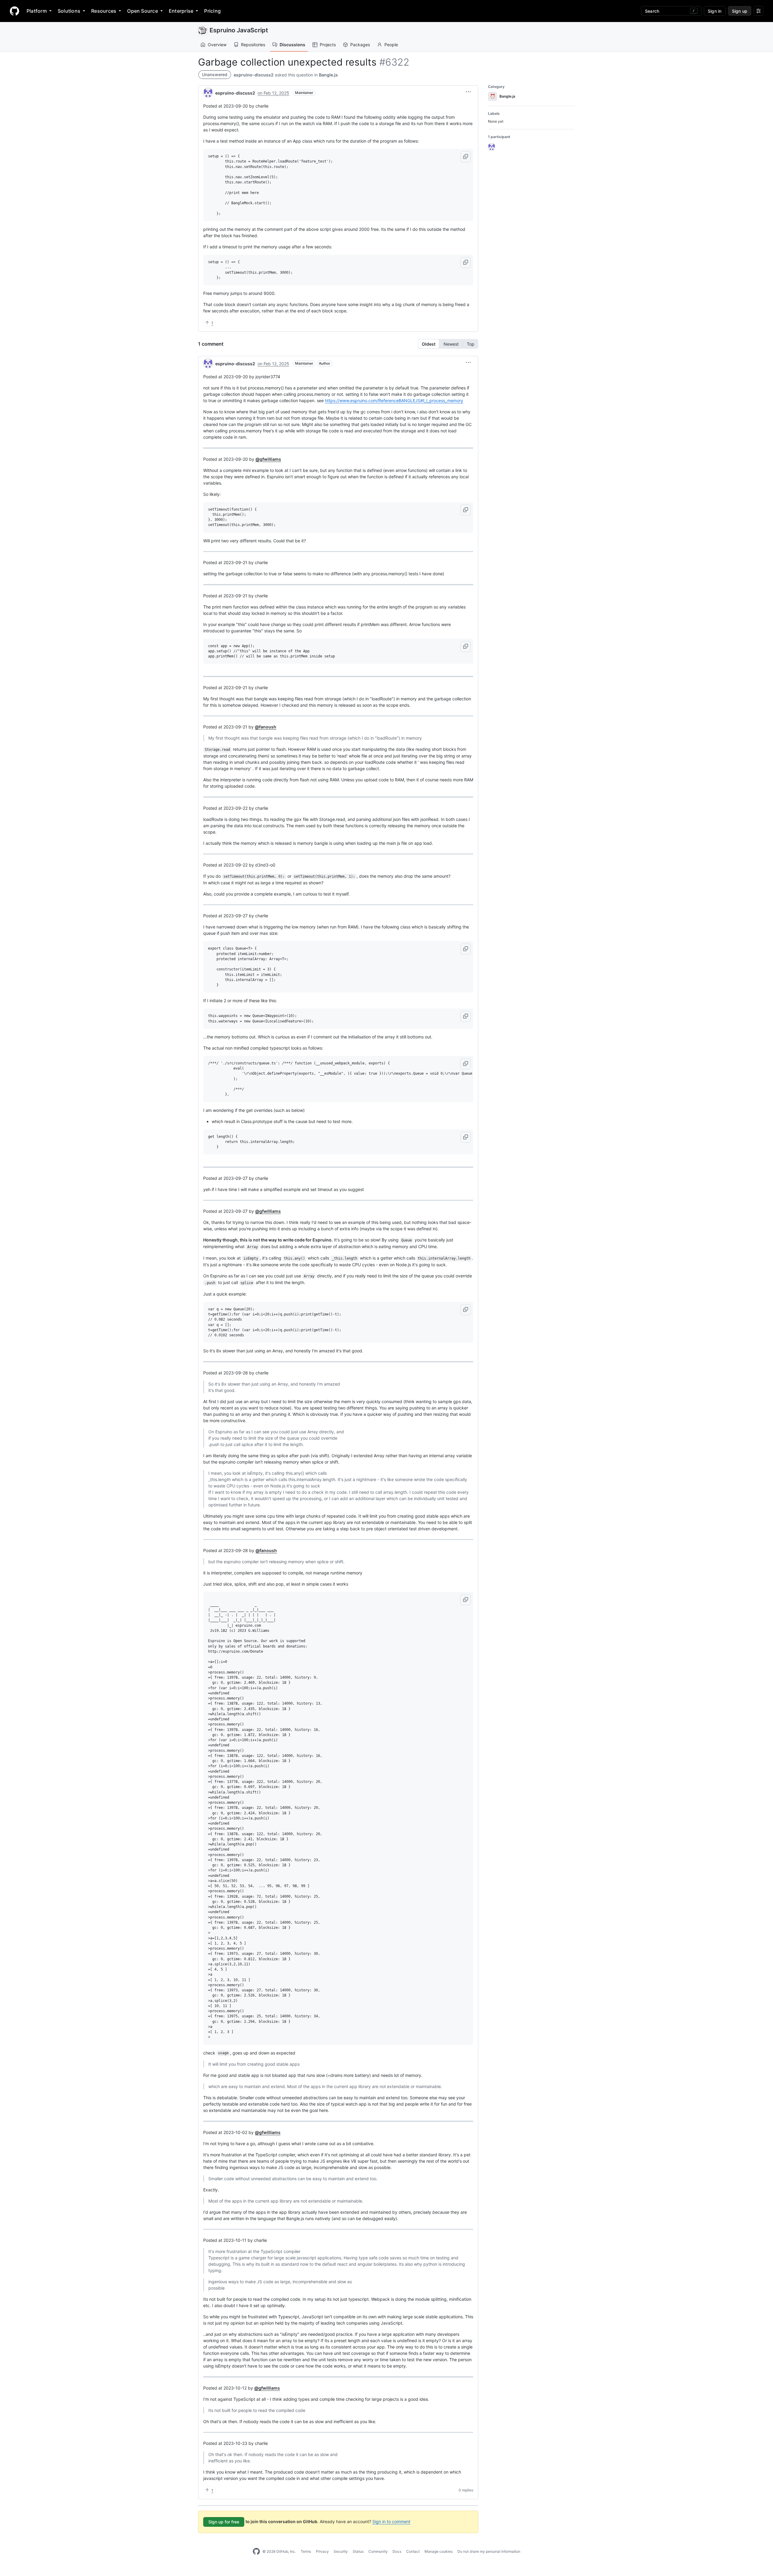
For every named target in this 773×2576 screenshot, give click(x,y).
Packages (360, 45)
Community (378, 2551)
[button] (468, 92)
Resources (104, 11)
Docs (397, 2551)
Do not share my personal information (489, 2551)
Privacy (322, 2551)
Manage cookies (439, 2551)
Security (341, 2551)
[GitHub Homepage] (256, 2552)
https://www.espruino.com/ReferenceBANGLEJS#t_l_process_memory (394, 400)
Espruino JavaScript (239, 30)
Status (358, 2551)
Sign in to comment (391, 2521)
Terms (306, 2551)
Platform (37, 11)
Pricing (212, 11)
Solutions (69, 11)
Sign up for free (224, 2522)
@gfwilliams (268, 459)
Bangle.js (328, 75)
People (391, 45)
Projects (328, 45)
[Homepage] (14, 11)
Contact (413, 2551)
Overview (217, 45)
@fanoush (266, 727)
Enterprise (181, 11)
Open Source (143, 11)
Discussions (292, 45)
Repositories (253, 45)
